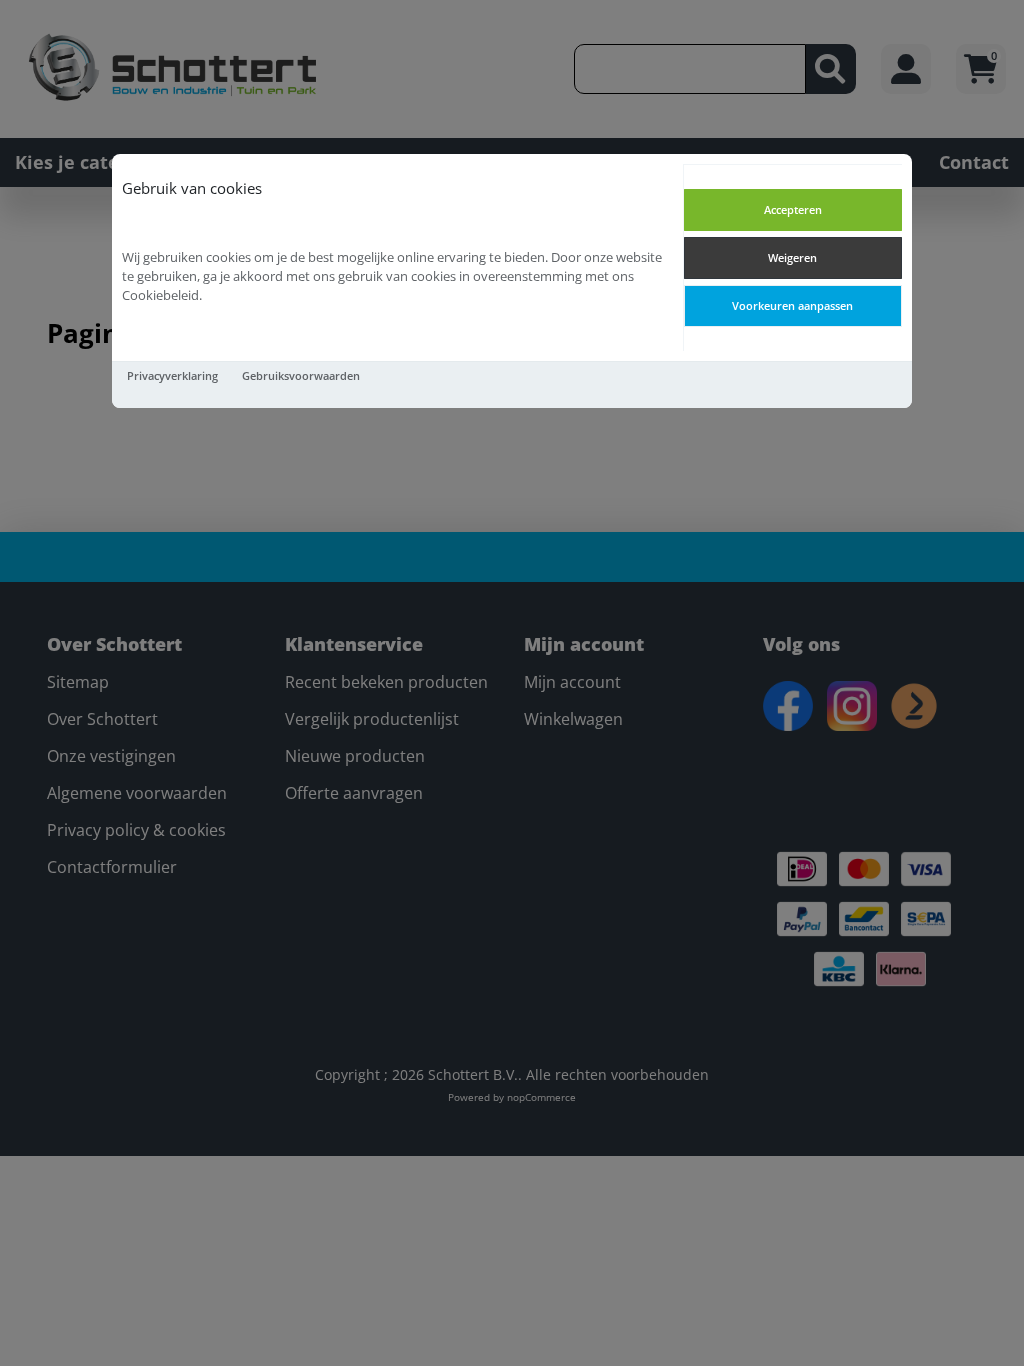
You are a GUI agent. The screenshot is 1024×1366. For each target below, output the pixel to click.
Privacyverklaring (172, 375)
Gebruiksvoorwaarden (301, 375)
